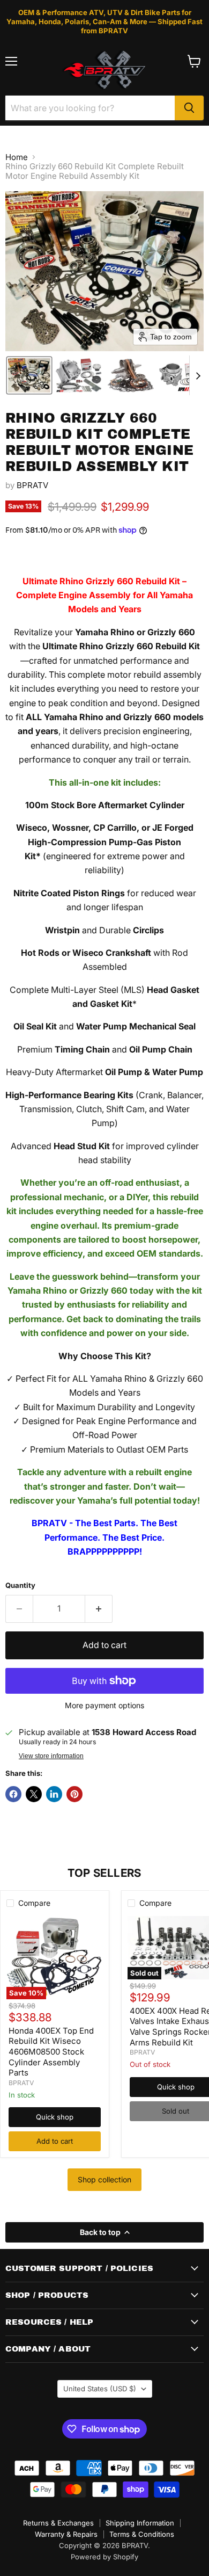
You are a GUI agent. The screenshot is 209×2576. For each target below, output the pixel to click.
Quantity (20, 1585)
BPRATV (32, 485)
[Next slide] (198, 375)
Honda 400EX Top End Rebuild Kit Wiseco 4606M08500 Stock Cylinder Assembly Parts (51, 2052)
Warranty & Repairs (66, 2534)
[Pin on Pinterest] (74, 1794)
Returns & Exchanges (58, 2523)
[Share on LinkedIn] (54, 1794)
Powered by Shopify (104, 2557)
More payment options (104, 1706)
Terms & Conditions (142, 2534)
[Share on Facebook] (13, 1794)
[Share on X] (34, 1794)
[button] (29, 375)
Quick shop (55, 2117)
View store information (51, 1756)
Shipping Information (140, 2523)
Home (17, 157)
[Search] (189, 108)
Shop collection (104, 2179)
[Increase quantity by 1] (99, 1609)
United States (100, 2389)
